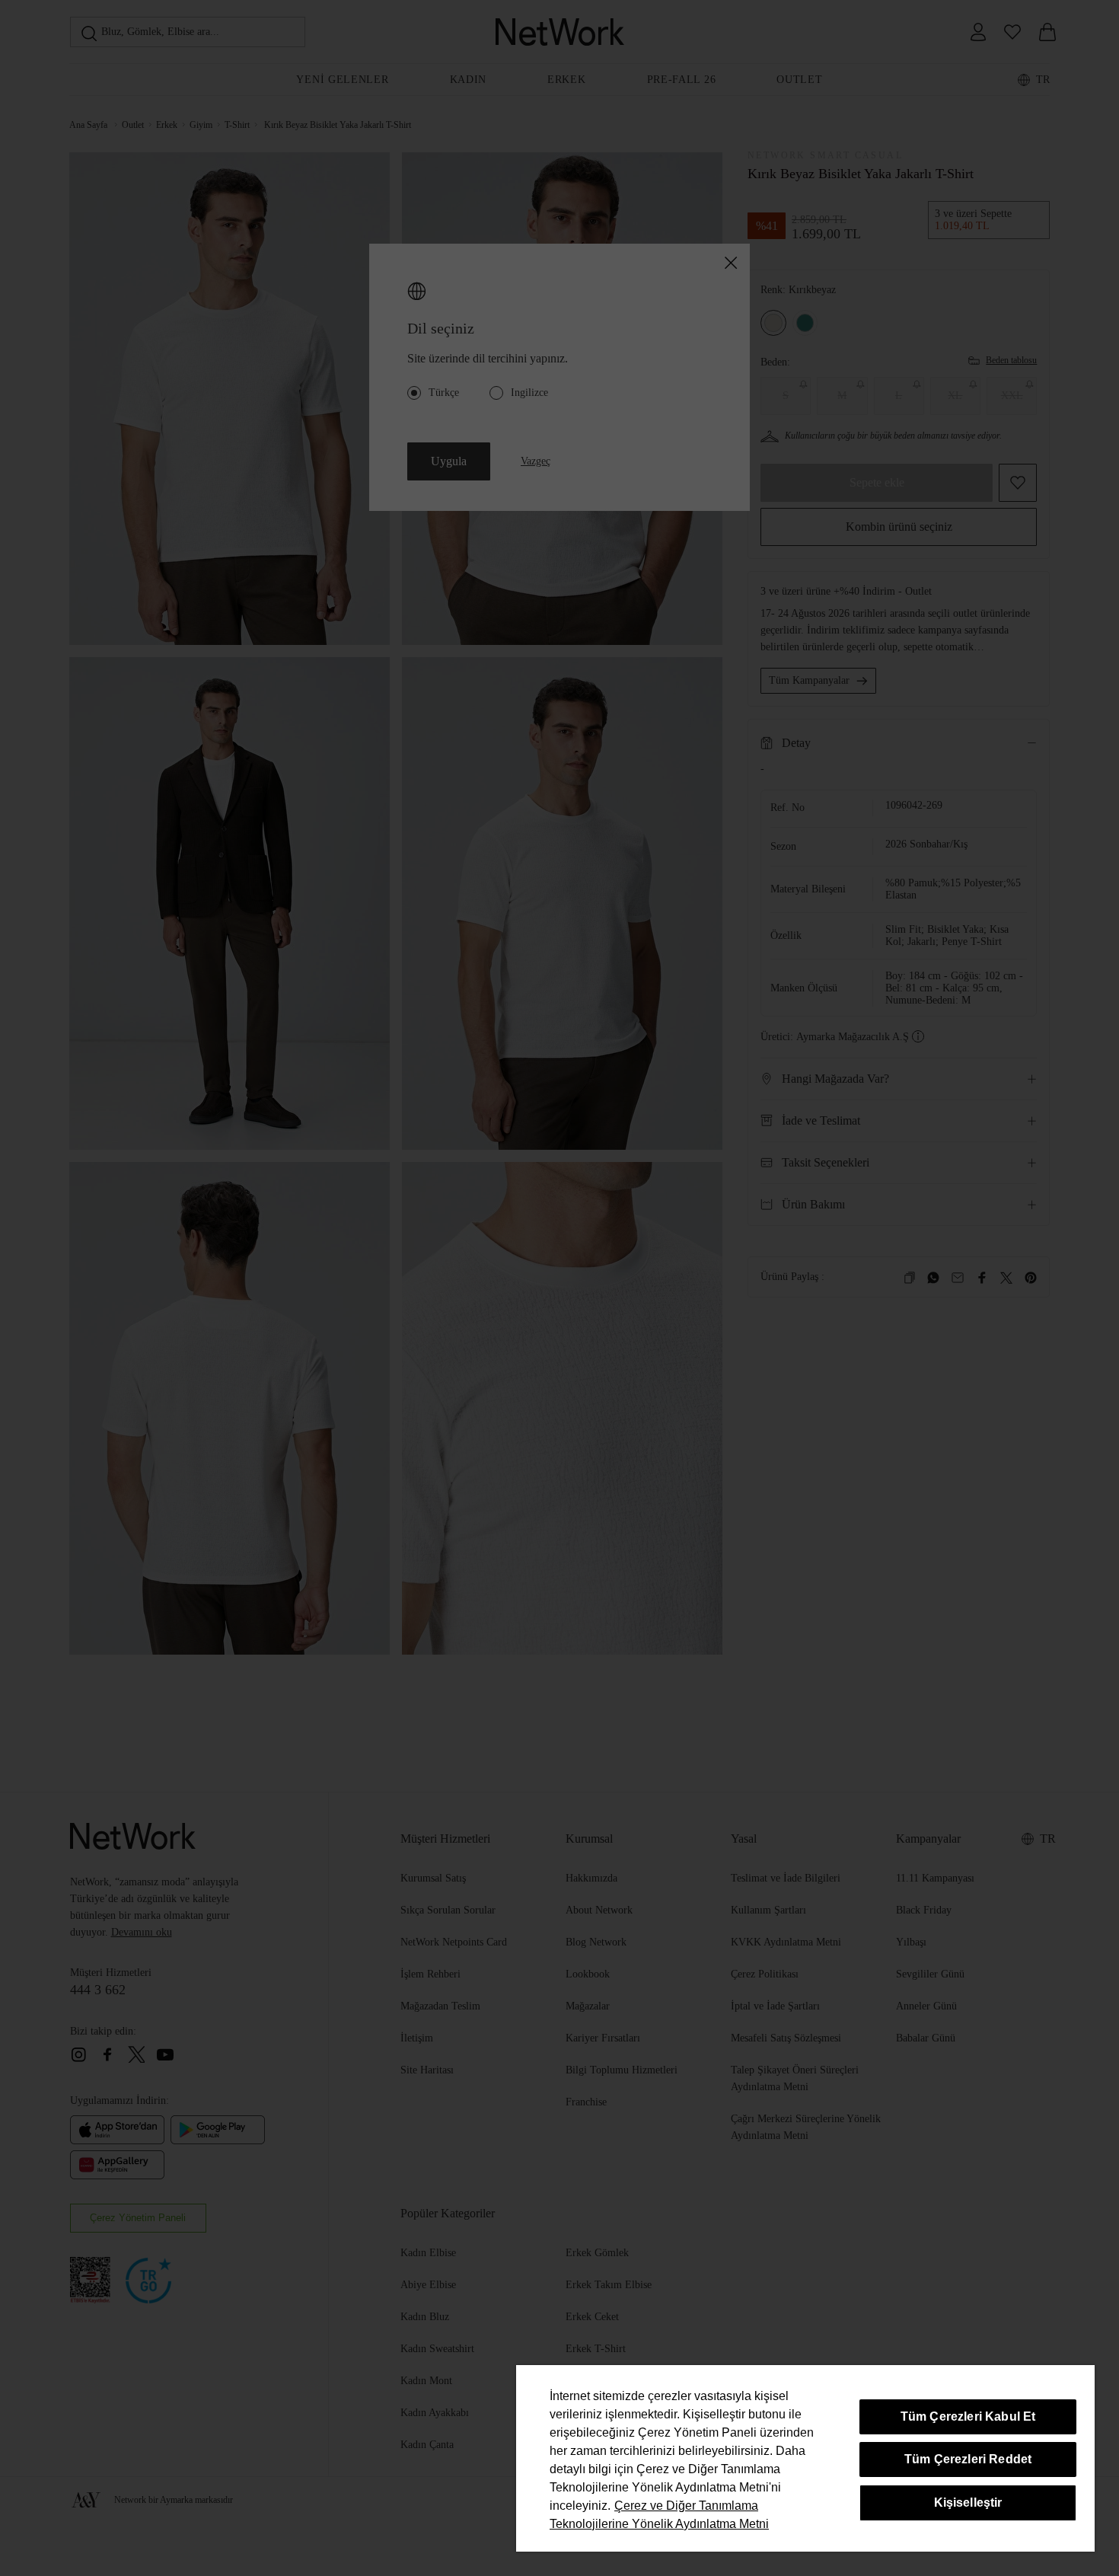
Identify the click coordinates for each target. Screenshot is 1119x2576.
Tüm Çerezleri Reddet (968, 2459)
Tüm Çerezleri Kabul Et (968, 2416)
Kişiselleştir (968, 2503)
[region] (805, 2458)
